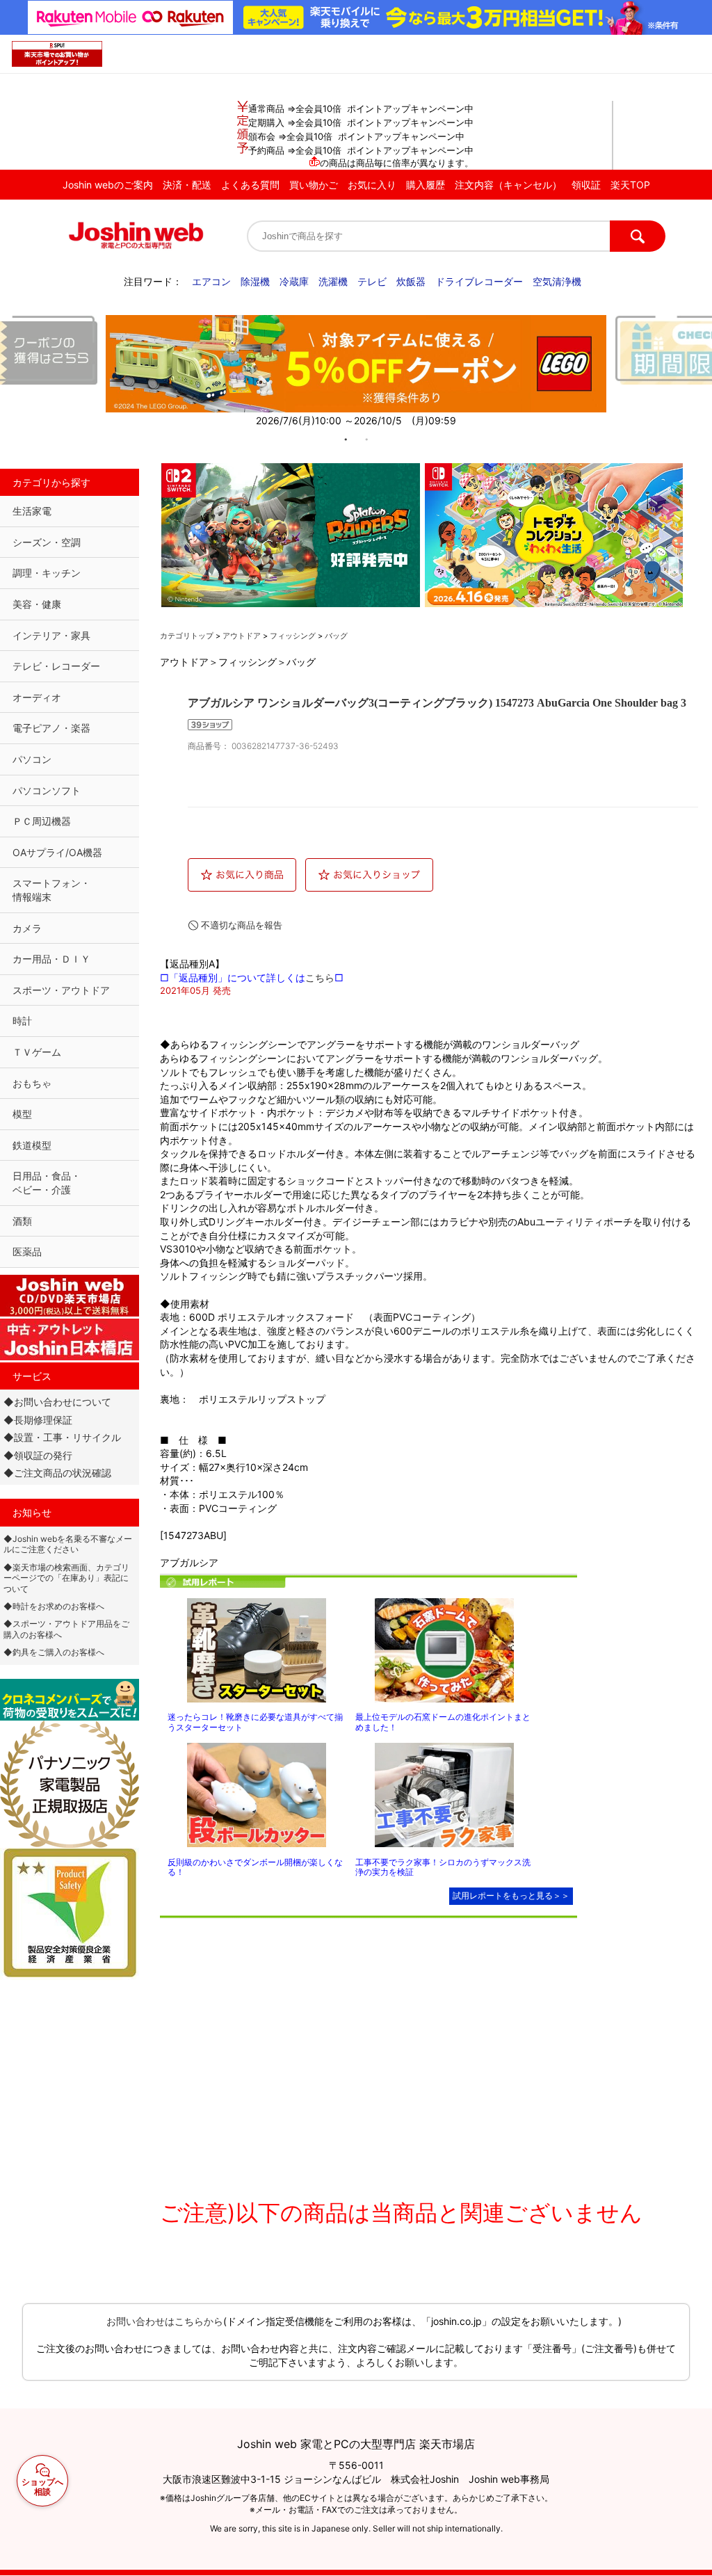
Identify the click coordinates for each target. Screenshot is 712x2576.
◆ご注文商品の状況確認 (57, 1473)
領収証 (586, 185)
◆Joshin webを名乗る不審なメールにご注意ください (68, 1544)
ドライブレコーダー (479, 281)
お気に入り (372, 185)
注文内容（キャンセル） (508, 185)
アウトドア (242, 636)
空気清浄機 (557, 281)
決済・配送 (187, 185)
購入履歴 (426, 185)
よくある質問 (250, 185)
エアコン (211, 281)
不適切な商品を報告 (242, 925)
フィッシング (293, 636)
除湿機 (255, 281)
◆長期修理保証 (38, 1420)
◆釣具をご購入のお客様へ (54, 1652)
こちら (320, 977)
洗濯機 (333, 281)
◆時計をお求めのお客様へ (54, 1606)
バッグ (336, 636)
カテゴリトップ (187, 636)
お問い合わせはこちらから (165, 2321)
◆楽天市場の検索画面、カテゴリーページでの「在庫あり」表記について (66, 1578)
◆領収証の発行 (38, 1455)
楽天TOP (630, 185)
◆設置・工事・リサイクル (62, 1437)
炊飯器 (411, 281)
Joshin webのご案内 (108, 185)
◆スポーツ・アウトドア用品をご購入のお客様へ (66, 1629)
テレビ (372, 281)
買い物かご (314, 185)
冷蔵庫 (294, 281)
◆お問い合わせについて (57, 1402)
